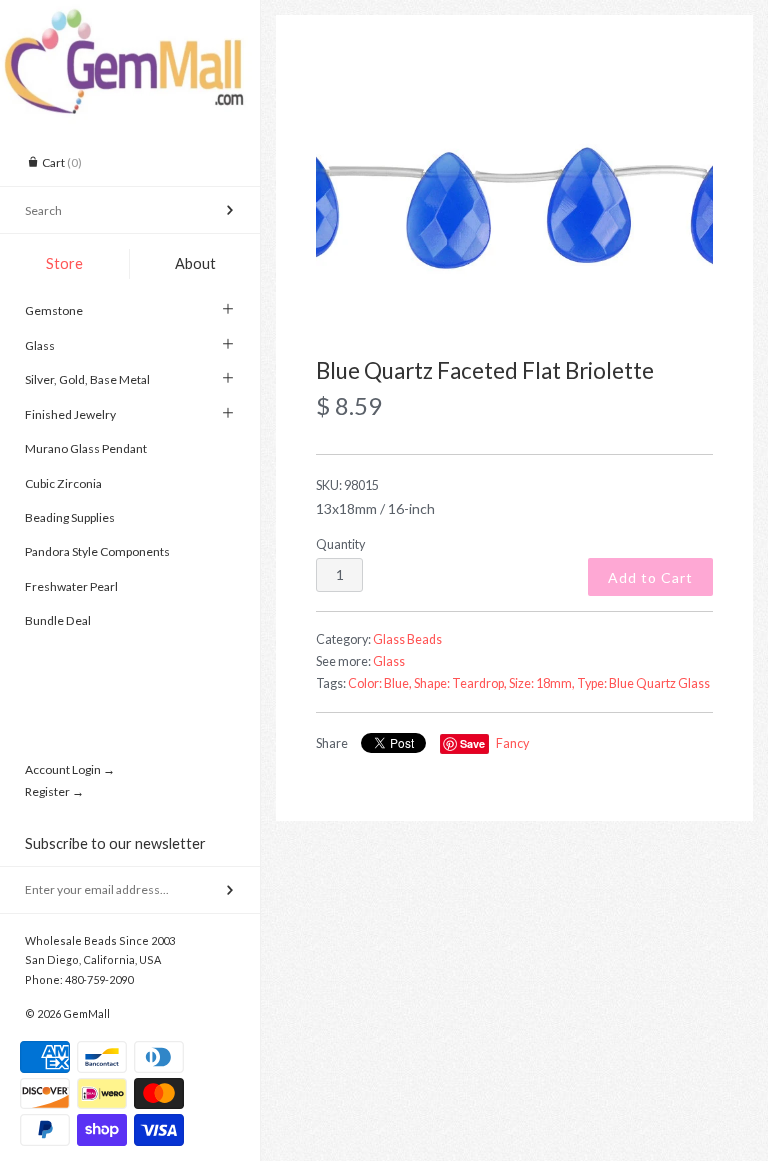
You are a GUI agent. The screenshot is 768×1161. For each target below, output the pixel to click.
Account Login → (70, 769)
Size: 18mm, (542, 683)
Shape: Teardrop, (460, 683)
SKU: (347, 485)
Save (472, 743)
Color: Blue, (380, 683)
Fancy (512, 743)
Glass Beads (407, 639)
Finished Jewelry (70, 414)
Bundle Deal (58, 620)
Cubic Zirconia (63, 483)
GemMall (86, 1013)
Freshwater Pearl (71, 586)
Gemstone (54, 310)
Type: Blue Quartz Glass (643, 683)
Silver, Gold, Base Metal (87, 379)
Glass (40, 345)
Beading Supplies (70, 517)
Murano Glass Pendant (86, 448)
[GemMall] (130, 18)
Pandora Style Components (97, 551)
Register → (54, 791)
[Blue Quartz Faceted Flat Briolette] (514, 207)
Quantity (340, 544)
